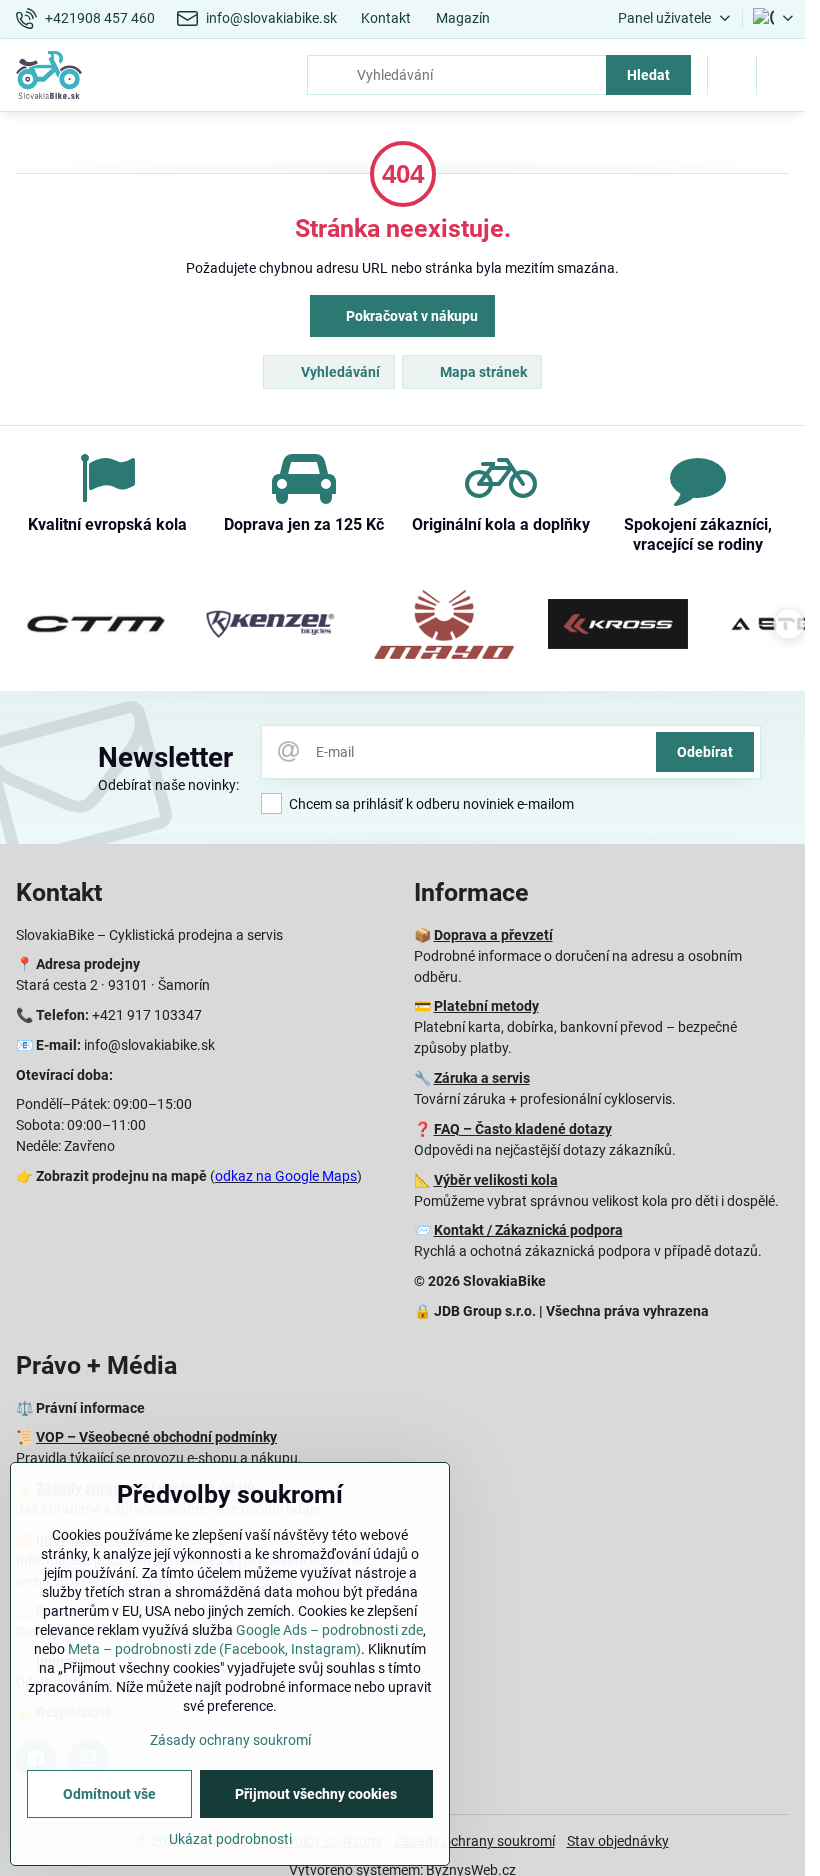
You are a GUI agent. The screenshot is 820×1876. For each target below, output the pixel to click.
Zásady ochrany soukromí (474, 1841)
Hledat (648, 75)
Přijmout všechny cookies (316, 1794)
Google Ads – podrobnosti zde (329, 1630)
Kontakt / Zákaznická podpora (528, 1230)
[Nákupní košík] (732, 75)
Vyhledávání (339, 372)
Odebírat (705, 752)
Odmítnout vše (109, 1794)
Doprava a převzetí (493, 935)
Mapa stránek (482, 372)
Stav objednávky (618, 1841)
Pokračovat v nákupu (410, 316)
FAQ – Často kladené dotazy (523, 1129)
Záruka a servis (482, 1078)
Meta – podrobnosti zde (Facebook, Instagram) (214, 1649)
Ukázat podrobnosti (230, 1839)
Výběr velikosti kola (496, 1180)
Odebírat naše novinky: (168, 785)
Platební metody (486, 1006)
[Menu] (781, 75)
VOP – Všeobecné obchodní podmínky (156, 1437)
